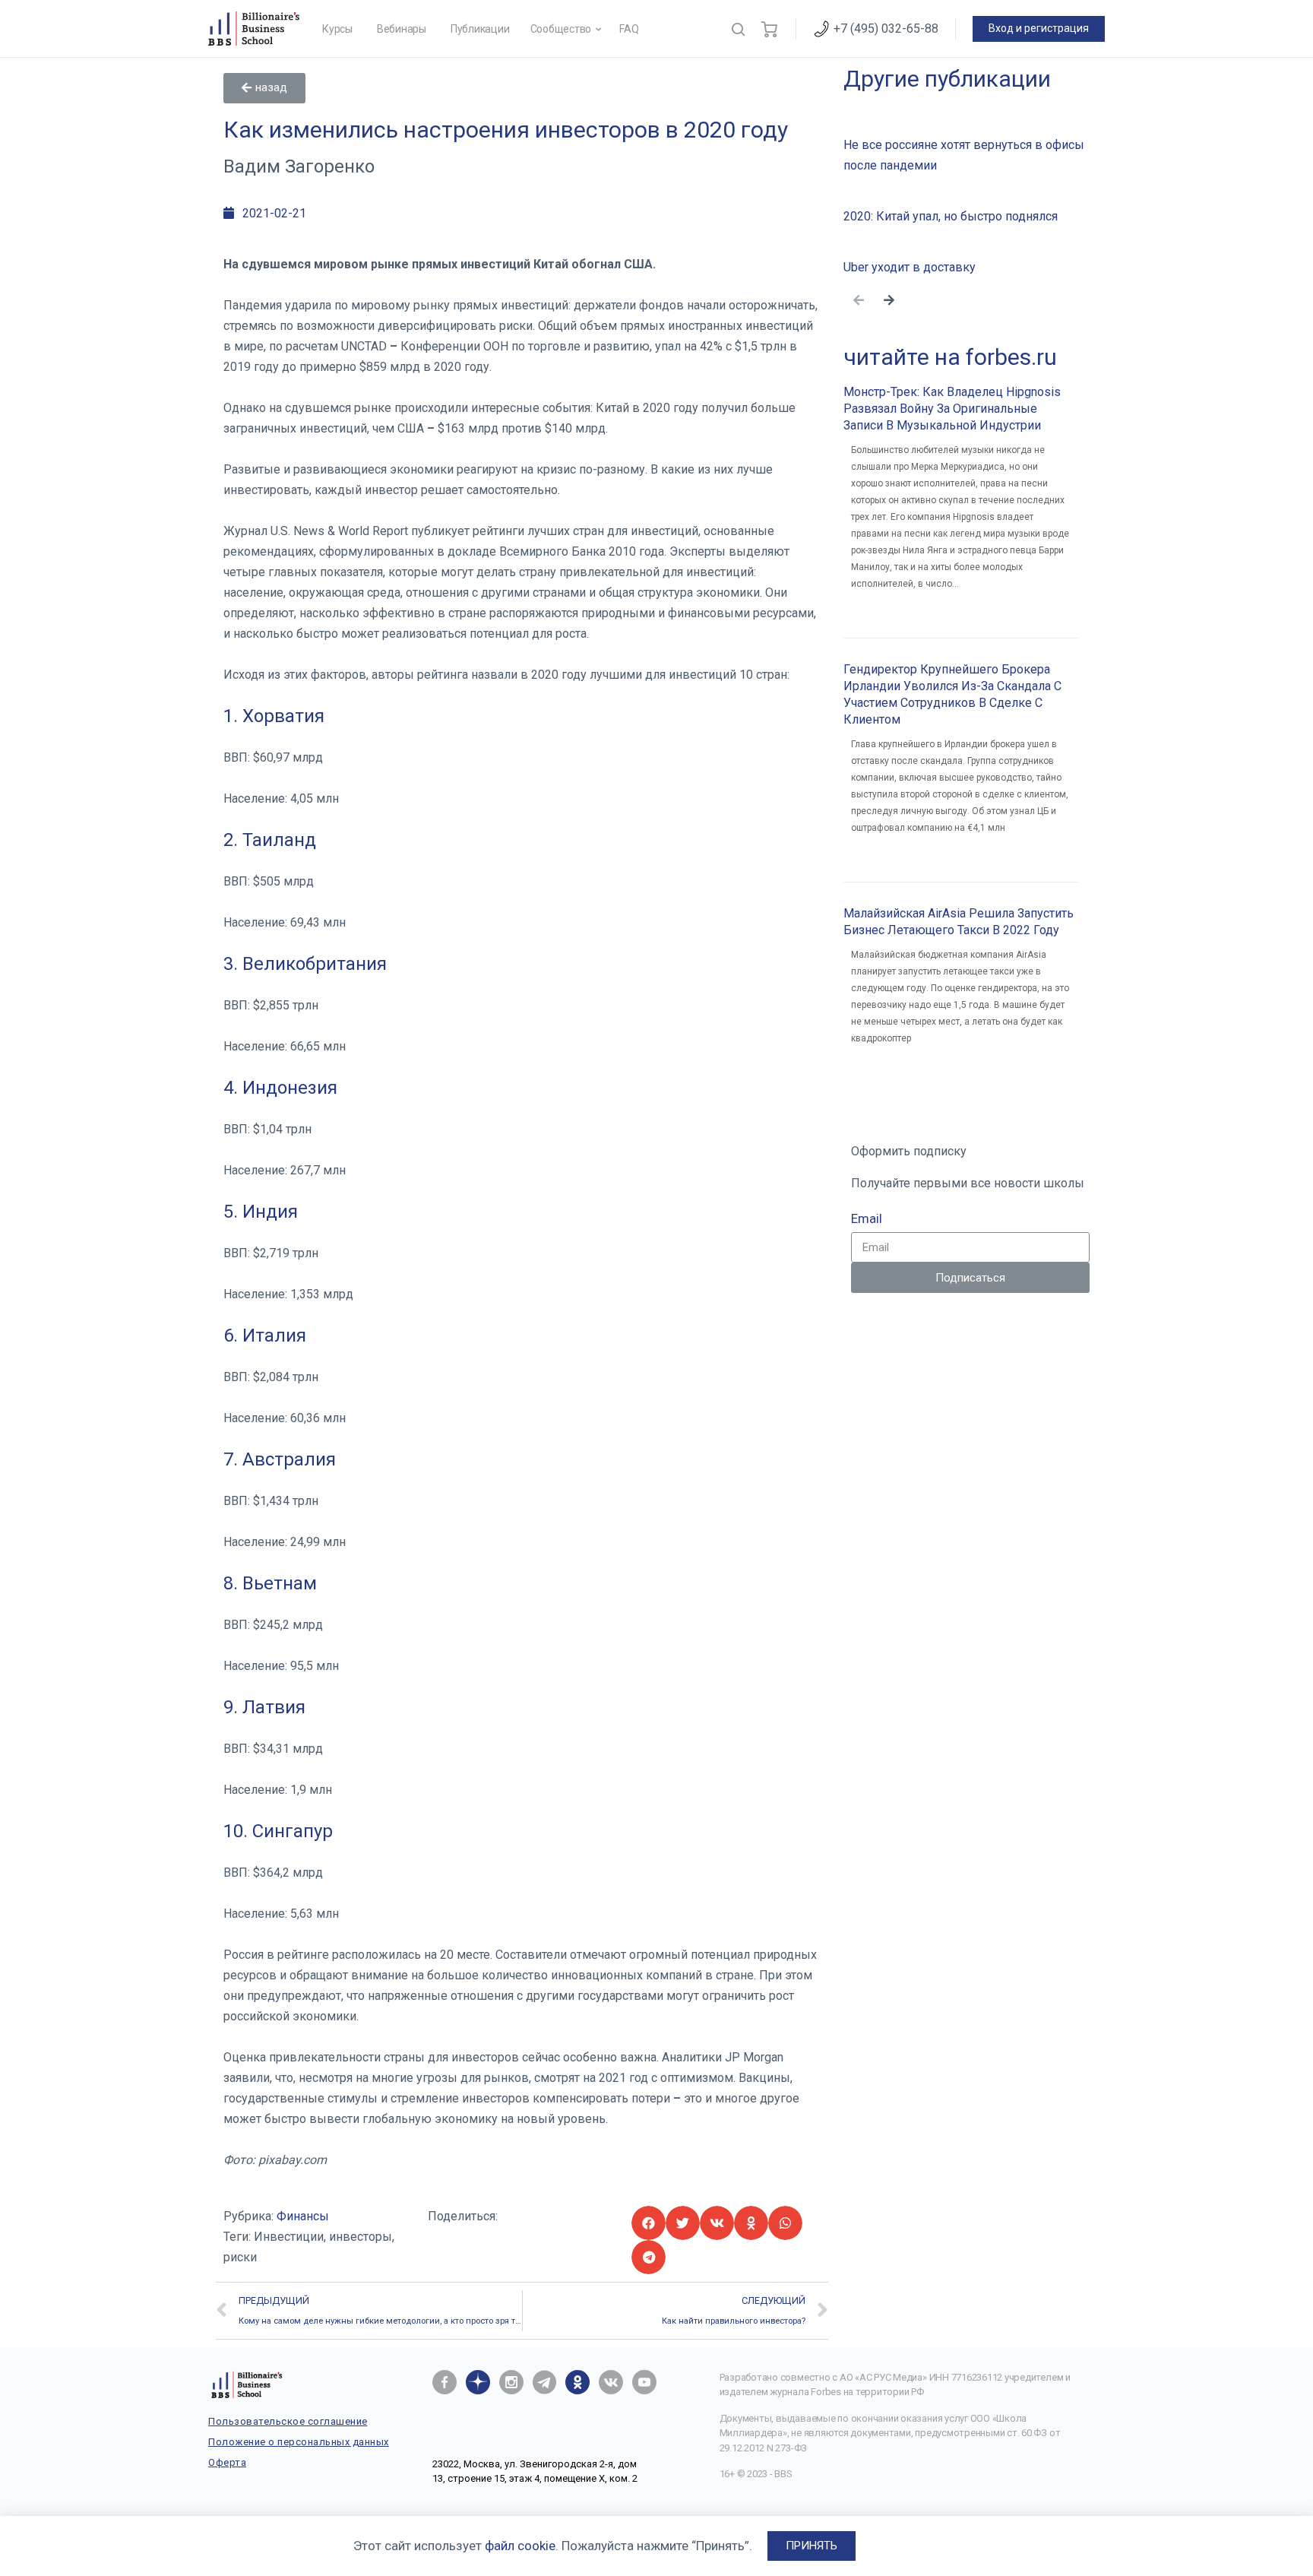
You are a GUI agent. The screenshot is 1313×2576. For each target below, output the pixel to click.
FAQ (629, 29)
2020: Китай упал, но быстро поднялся (951, 216)
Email (867, 1218)
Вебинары (402, 29)
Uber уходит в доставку (910, 267)
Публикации (480, 29)
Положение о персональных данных (299, 2442)
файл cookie (520, 2546)
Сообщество (561, 29)
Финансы (303, 2216)
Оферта (227, 2462)
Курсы (337, 29)
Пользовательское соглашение (288, 2421)
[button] (264, 88)
